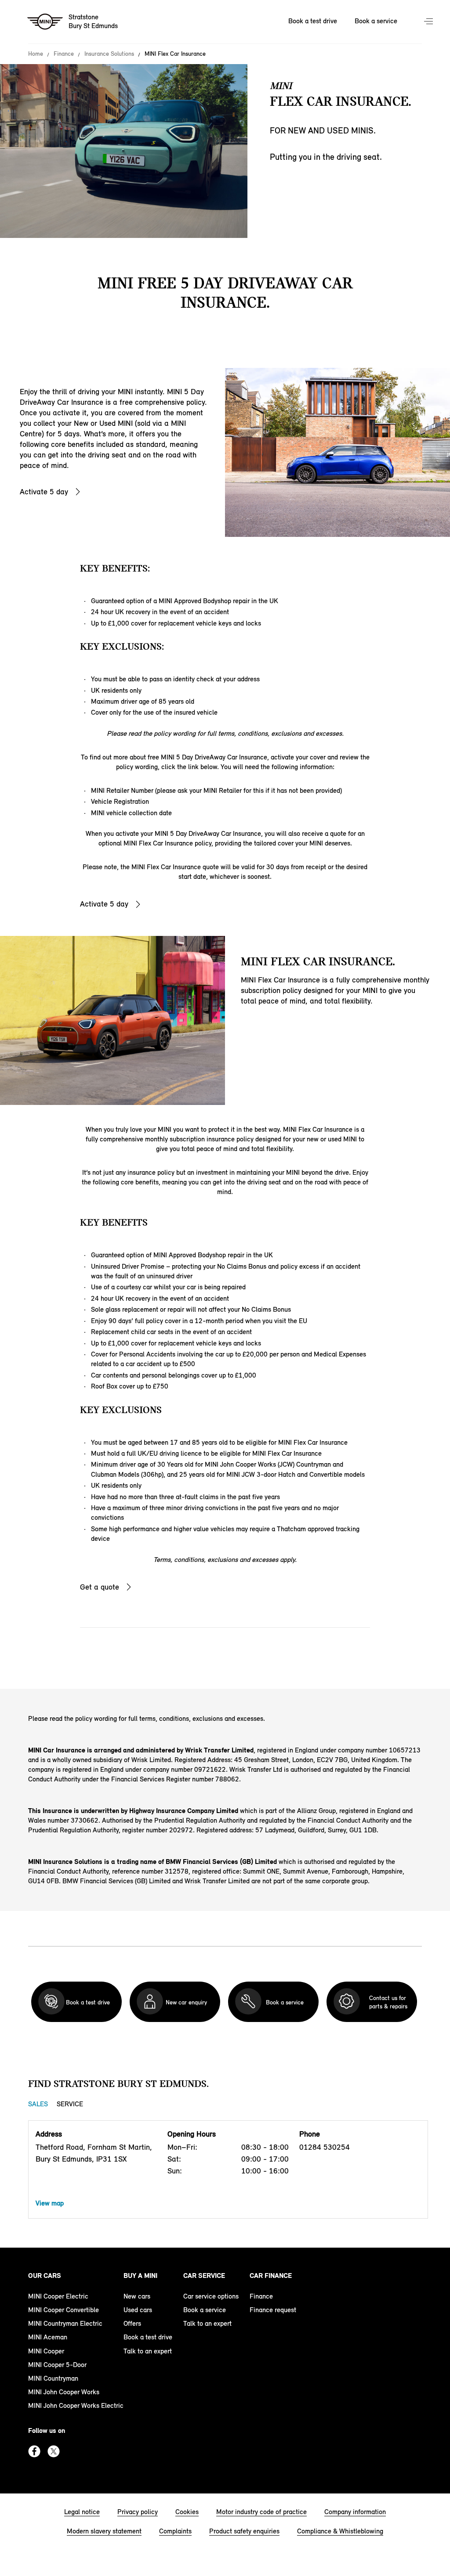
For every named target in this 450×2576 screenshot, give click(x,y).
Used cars (138, 2310)
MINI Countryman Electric (65, 2323)
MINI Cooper (46, 2351)
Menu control (429, 22)
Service (70, 2104)
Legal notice (82, 2512)
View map (50, 2203)
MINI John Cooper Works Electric (76, 2405)
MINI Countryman (53, 2378)
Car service (204, 2276)
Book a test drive (313, 21)
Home (36, 54)
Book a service (376, 21)
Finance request (273, 2310)
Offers (132, 2323)
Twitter (54, 2451)
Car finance (271, 2276)
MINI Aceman (48, 2337)
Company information (355, 2512)
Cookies (187, 2512)
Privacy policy (138, 2512)
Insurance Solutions (109, 54)
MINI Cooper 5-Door (57, 2365)
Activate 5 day (44, 492)
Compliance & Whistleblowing (340, 2531)
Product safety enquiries (244, 2531)
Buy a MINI (140, 2276)
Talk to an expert (148, 2351)
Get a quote (100, 1587)
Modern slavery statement (104, 2531)
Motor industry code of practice (261, 2512)
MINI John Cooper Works (64, 2392)
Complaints (175, 2531)
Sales (38, 2104)
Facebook (34, 2451)
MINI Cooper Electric (58, 2296)
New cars (137, 2296)
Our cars (45, 2276)
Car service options (211, 2296)
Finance (64, 54)
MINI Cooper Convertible (64, 2310)
